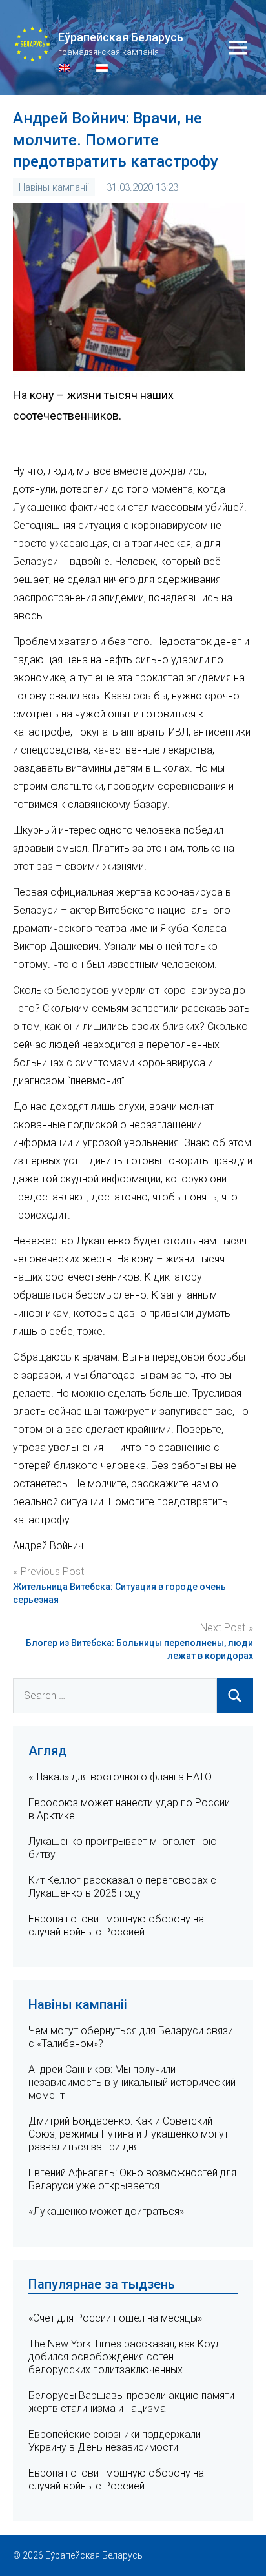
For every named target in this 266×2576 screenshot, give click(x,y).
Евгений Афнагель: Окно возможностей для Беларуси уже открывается (132, 2179)
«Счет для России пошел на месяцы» (115, 2318)
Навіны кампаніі (54, 187)
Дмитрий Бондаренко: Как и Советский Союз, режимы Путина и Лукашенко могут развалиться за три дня (128, 2134)
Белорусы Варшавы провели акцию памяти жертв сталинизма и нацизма (131, 2402)
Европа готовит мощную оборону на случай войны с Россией (116, 1925)
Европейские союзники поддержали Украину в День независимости (115, 2441)
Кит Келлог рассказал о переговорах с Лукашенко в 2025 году (122, 1887)
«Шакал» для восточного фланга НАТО (120, 1777)
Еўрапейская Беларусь (121, 37)
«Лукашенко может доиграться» (106, 2211)
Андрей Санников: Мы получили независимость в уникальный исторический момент (132, 2082)
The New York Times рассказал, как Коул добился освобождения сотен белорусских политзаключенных (125, 2357)
